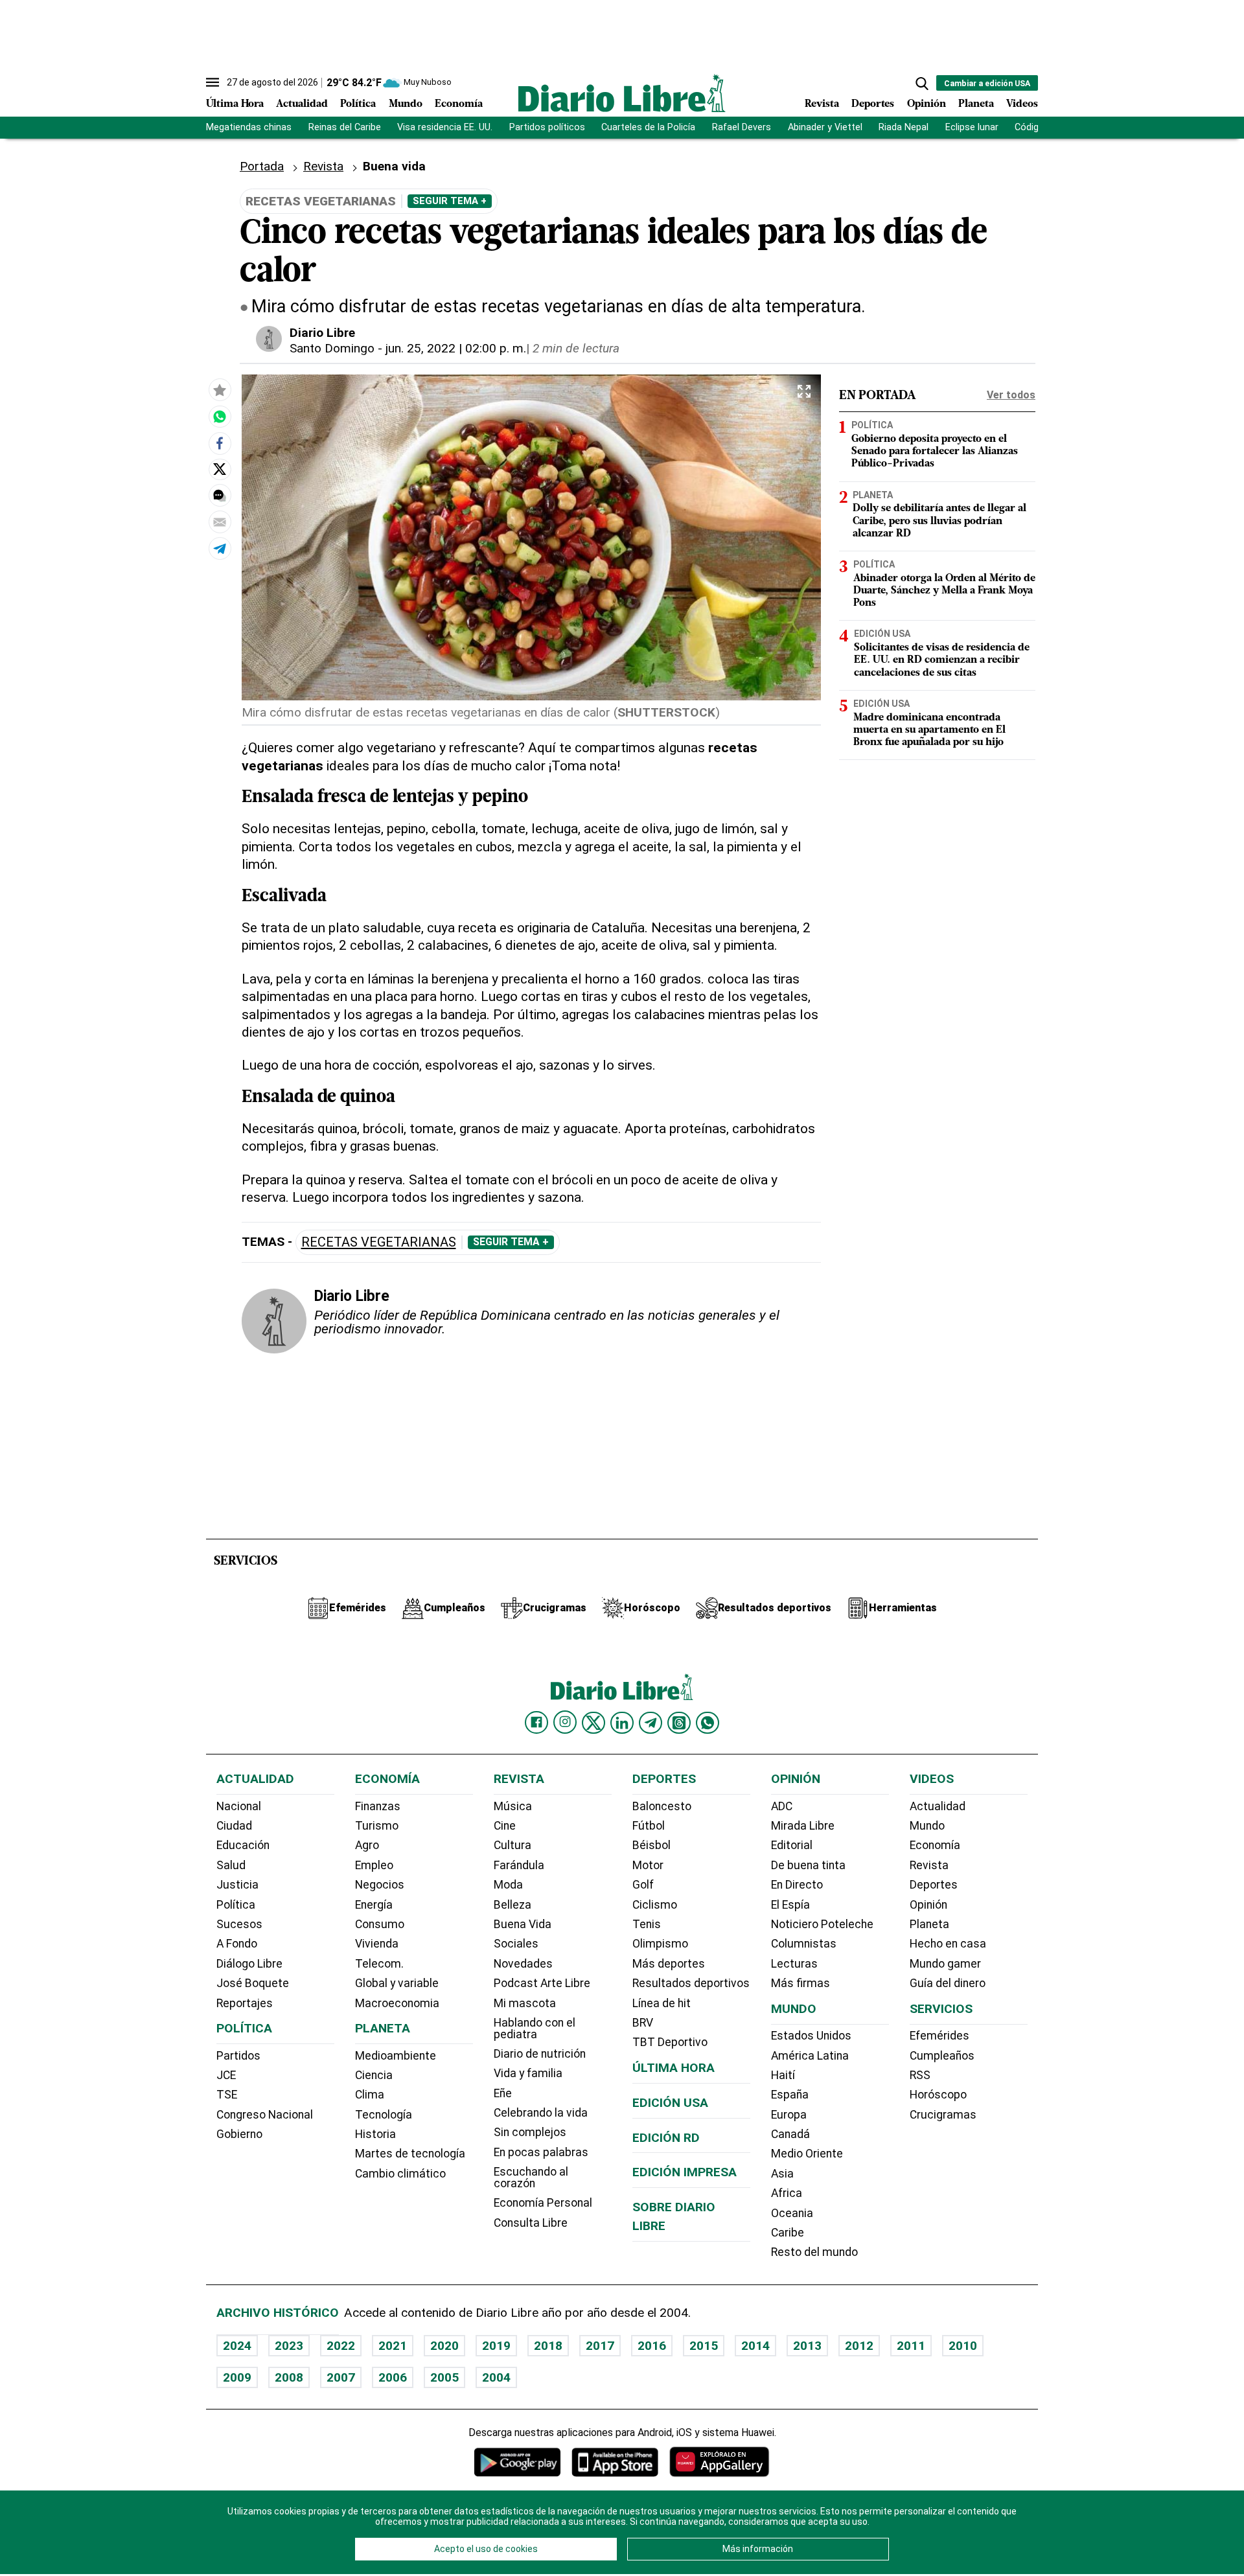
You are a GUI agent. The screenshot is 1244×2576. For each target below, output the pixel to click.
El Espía (790, 1905)
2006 (393, 2377)
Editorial (792, 1845)
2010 (963, 2346)
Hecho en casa (948, 1944)
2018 (548, 2346)
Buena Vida (523, 1924)
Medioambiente (396, 2056)
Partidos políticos (547, 127)
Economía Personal (543, 2203)
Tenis (647, 1924)
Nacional (239, 1806)
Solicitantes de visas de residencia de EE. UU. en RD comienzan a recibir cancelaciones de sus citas (942, 660)
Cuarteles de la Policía (648, 127)
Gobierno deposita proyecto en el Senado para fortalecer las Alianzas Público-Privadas (935, 452)
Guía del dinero (948, 1983)
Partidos (238, 2056)
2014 (755, 2346)
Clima (370, 2095)
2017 (600, 2346)
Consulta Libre (531, 2223)
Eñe (503, 2093)
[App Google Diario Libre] (518, 2462)
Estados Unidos (811, 2036)
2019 (496, 2346)
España (790, 2095)
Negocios (380, 1885)
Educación (243, 1845)
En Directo (797, 1885)
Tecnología (384, 2115)
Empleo (374, 1865)
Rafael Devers (742, 127)
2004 (496, 2377)
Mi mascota (525, 2003)
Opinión (927, 104)
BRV (643, 2023)
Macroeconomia (397, 2003)
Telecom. (379, 1964)
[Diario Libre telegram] (651, 1723)
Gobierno (239, 2134)
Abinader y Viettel (825, 127)
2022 (341, 2346)
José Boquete (253, 1983)
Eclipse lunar (972, 127)
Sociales (516, 1944)
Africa (787, 2193)
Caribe (788, 2233)
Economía (459, 104)
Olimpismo (660, 1944)
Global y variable (397, 1983)
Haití (783, 2075)
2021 (393, 2346)
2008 (289, 2377)
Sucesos (239, 1924)
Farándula (519, 1865)
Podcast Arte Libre (542, 1983)
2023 (289, 2346)
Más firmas (801, 1983)
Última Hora (235, 104)
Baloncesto (662, 1806)
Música (513, 1806)
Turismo (377, 1826)
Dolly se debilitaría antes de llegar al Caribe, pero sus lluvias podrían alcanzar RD (939, 521)
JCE (226, 2075)
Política (358, 104)
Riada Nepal (904, 127)
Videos (1022, 104)
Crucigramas (943, 2115)
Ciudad (234, 1826)
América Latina (810, 2056)
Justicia (237, 1885)
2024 (237, 2346)
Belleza (513, 1905)
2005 (444, 2377)
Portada (262, 166)
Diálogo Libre (249, 1964)
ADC (782, 1806)
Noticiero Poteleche (822, 1924)
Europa (789, 2115)
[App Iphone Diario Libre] (615, 2462)
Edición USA (882, 634)
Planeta (976, 104)
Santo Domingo (332, 348)
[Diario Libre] (622, 93)
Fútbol (649, 1826)
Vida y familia (528, 2073)
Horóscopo (938, 2095)
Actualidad (302, 104)
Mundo (406, 104)
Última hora (674, 2068)
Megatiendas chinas (249, 127)
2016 (652, 2346)
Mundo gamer (945, 1964)
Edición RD (666, 2138)
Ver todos (1011, 395)
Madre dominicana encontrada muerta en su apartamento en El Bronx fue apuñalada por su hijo (929, 730)
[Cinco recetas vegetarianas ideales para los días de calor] (220, 417)
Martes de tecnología (410, 2154)
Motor (648, 1865)
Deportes (873, 104)
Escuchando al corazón (531, 2178)
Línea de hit (662, 2003)
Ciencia (374, 2075)
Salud (231, 1865)
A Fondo (237, 1944)
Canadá (790, 2134)
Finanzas (378, 1806)
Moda (508, 1885)
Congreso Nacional (265, 2115)
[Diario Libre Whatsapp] (708, 1723)
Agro (367, 1845)
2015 (704, 2346)
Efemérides (939, 2036)
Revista (822, 104)
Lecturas (794, 1964)
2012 (859, 2346)
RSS (920, 2075)
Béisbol (651, 1845)
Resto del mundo (814, 2252)
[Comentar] (220, 496)
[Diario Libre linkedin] (622, 1723)
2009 (237, 2377)
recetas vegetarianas (379, 1242)
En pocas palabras (541, 2152)
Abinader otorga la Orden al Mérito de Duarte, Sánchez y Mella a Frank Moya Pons (944, 590)
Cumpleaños (942, 2056)
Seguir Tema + (450, 201)
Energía (374, 1905)
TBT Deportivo (670, 2042)
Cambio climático (400, 2174)
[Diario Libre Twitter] (593, 1723)
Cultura (513, 1845)
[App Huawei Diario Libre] (719, 2462)
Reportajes (245, 2003)
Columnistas (804, 1944)
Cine (505, 1826)
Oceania (792, 2213)
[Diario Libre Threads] (679, 1723)
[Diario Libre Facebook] (536, 1723)
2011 (911, 2346)
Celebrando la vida (541, 2113)
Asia (782, 2174)
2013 (807, 2346)
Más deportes (669, 1964)
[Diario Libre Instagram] (565, 1722)
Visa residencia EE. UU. (445, 127)
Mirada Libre (803, 1826)
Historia (375, 2134)
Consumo (380, 1924)
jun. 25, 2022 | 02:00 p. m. (456, 348)
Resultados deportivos (691, 1983)
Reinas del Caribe (345, 127)
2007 (341, 2377)
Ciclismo (655, 1905)
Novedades (523, 1964)
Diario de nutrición (540, 2054)
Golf (643, 1885)
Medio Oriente (807, 2154)
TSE (227, 2095)
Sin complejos (530, 2132)
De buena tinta (808, 1865)
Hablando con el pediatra (535, 2029)
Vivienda (377, 1944)
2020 (444, 2346)
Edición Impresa (685, 2172)
